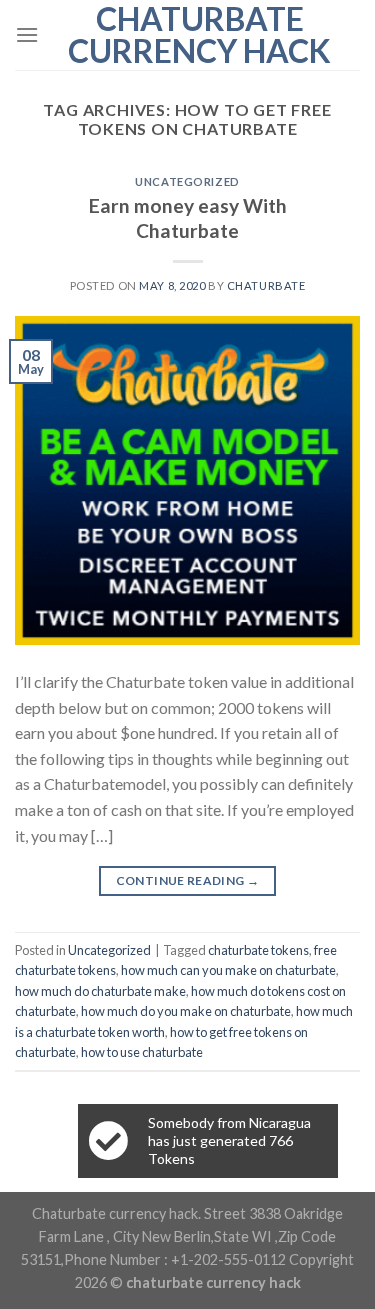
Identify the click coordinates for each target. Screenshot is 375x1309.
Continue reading (188, 880)
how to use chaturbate (142, 1052)
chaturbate (266, 285)
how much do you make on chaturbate (186, 1011)
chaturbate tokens (258, 950)
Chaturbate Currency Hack (199, 35)
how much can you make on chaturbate (228, 970)
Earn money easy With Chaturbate (188, 218)
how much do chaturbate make (100, 991)
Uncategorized (187, 181)
